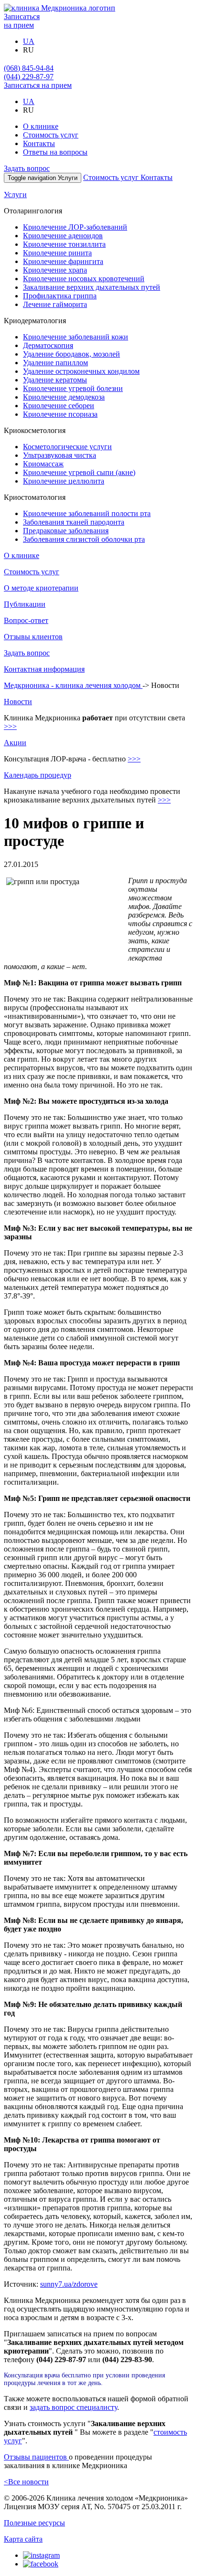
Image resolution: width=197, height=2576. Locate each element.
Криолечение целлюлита (64, 481)
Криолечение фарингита (63, 261)
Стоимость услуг (51, 135)
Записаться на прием (38, 85)
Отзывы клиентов (33, 637)
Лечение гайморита (55, 304)
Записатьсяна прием (22, 21)
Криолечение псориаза (60, 414)
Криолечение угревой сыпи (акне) (79, 472)
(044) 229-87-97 (29, 77)
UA (29, 41)
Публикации (25, 604)
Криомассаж (43, 464)
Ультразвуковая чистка (60, 455)
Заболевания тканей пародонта (74, 522)
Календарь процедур (38, 775)
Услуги (15, 195)
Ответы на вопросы (55, 152)
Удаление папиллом (55, 363)
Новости (18, 702)
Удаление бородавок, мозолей (71, 354)
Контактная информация (44, 669)
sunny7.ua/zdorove (69, 2284)
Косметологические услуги (67, 447)
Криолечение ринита (57, 253)
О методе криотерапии (41, 588)
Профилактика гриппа (60, 296)
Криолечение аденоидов (63, 236)
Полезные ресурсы (34, 2523)
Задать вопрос (27, 168)
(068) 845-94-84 (29, 68)
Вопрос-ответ (26, 620)
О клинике (41, 126)
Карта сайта (23, 2539)
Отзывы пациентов (36, 2457)
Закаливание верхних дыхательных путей (92, 287)
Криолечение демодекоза (64, 397)
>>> (10, 726)
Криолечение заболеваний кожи (76, 337)
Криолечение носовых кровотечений (84, 279)
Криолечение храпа (55, 270)
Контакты (39, 143)
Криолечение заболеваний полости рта (87, 513)
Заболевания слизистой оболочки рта (84, 539)
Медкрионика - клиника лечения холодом (73, 685)
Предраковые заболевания (66, 531)
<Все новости (26, 2482)
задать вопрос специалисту (73, 2407)
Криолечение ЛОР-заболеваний (75, 227)
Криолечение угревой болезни (73, 388)
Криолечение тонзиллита (64, 244)
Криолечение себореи (59, 406)
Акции (15, 743)
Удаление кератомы (55, 380)
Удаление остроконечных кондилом (81, 371)
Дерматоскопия (48, 345)
